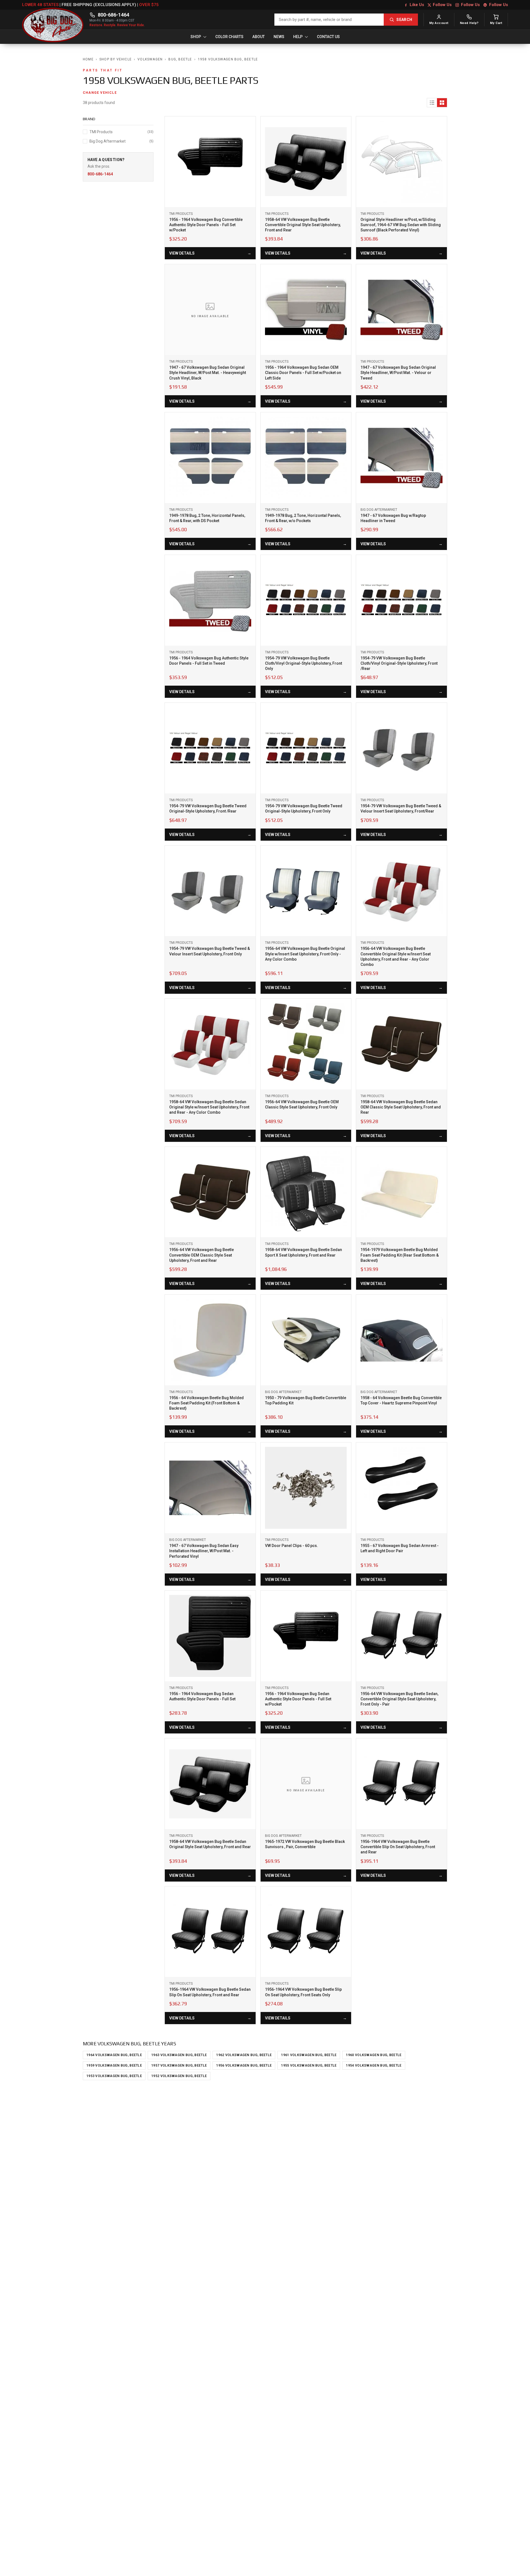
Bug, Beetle (180, 59)
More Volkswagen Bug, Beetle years (129, 2044)
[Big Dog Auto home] (53, 20)
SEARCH (404, 20)
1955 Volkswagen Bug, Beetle (309, 2065)
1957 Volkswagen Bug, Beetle (179, 2065)
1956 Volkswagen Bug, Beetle (244, 2065)
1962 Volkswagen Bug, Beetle (244, 2055)
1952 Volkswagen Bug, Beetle (179, 2076)
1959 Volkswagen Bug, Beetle (114, 2065)
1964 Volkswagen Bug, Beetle (114, 2055)
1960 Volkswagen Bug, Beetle (374, 2055)
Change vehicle (100, 93)
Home (88, 59)
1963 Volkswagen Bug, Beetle (179, 2055)
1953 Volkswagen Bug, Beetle (114, 2076)
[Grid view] (442, 103)
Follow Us (442, 5)
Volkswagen (150, 59)
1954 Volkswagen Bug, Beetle (374, 2065)
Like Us (417, 5)
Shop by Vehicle (116, 59)
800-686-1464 (113, 15)
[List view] (432, 103)
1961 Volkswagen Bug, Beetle (309, 2055)
